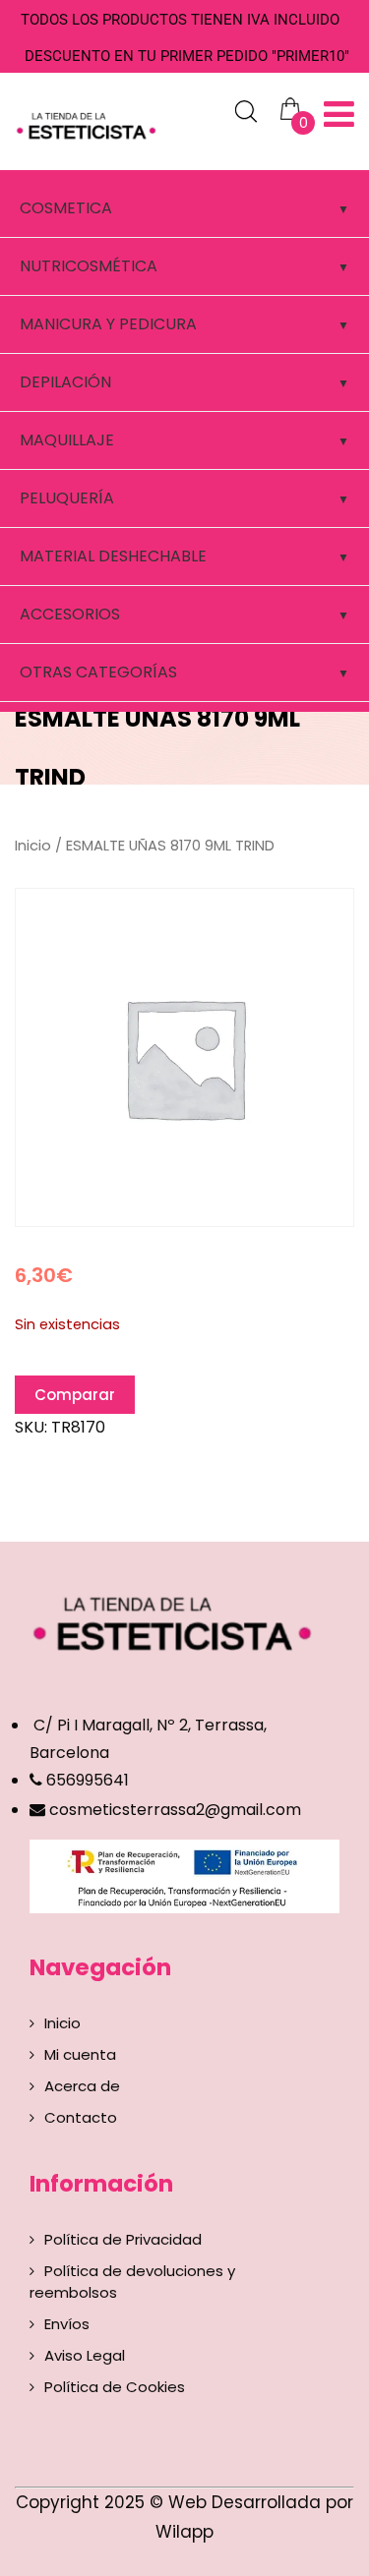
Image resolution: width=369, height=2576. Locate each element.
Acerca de (82, 2086)
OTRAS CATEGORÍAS (98, 672)
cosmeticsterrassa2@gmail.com (175, 1810)
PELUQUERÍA (67, 498)
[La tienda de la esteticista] (89, 124)
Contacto (81, 2117)
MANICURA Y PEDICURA (108, 324)
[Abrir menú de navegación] (339, 115)
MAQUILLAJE (67, 440)
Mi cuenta (80, 2054)
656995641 (86, 1780)
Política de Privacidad (123, 2239)
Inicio (33, 846)
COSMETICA (66, 208)
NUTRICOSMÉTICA (89, 266)
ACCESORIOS (70, 614)
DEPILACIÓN (65, 382)
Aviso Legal (85, 2355)
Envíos (67, 2324)
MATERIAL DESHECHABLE (113, 556)
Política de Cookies (115, 2387)
